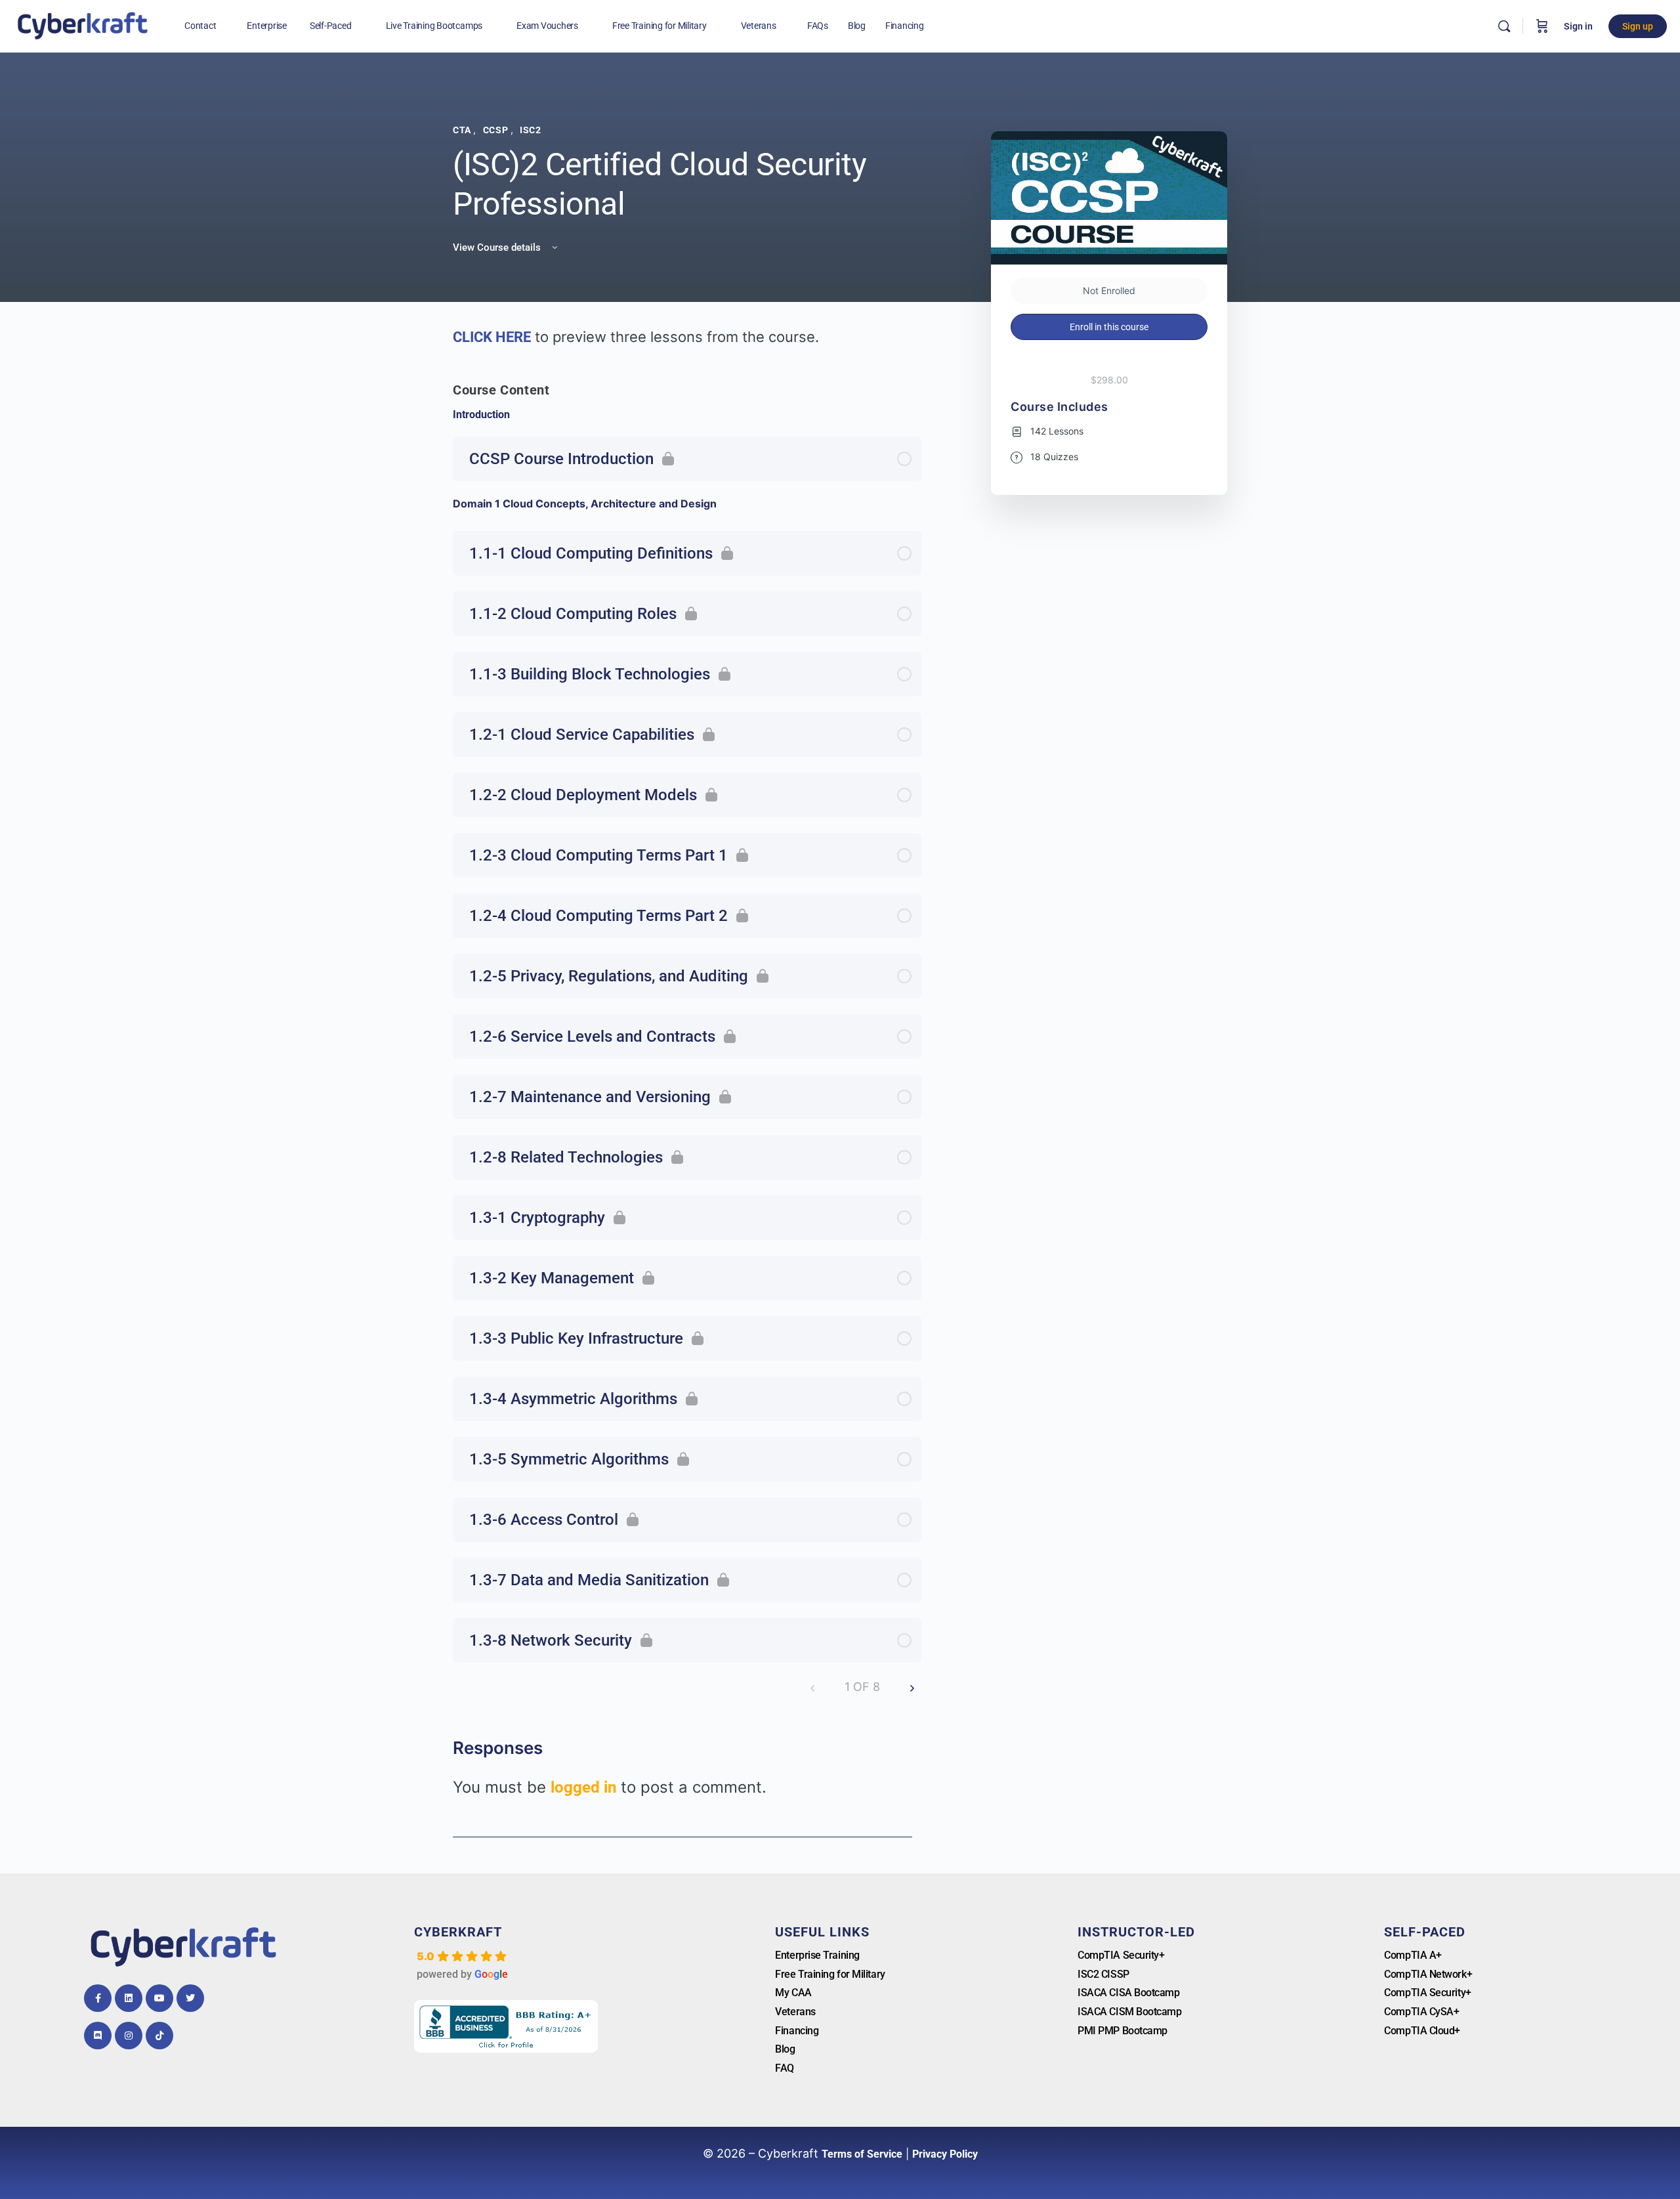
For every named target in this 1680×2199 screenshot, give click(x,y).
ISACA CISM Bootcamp (1129, 2012)
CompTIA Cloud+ (1422, 2031)
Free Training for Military (830, 1974)
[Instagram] (129, 2036)
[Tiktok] (159, 2036)
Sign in (1578, 26)
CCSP (497, 130)
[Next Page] (912, 1687)
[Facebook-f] (98, 1998)
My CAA (793, 1993)
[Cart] (1542, 26)
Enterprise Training (817, 1955)
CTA (463, 130)
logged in (583, 1787)
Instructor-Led (1136, 1932)
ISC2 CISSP (1103, 1974)
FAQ (785, 2068)
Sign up (1638, 26)
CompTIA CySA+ (1421, 2012)
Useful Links (822, 1932)
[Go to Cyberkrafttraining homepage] (82, 25)
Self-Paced (1425, 1932)
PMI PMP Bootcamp (1123, 2031)
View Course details (498, 247)
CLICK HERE (492, 337)
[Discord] (98, 2036)
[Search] (1504, 26)
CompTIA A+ (1413, 1955)
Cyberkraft (458, 1932)
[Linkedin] (129, 1998)
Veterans (795, 2012)
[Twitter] (190, 1998)
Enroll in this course (1109, 327)
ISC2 (530, 130)
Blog (785, 2049)
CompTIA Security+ (1121, 1955)
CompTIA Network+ (1428, 1974)
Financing (797, 2031)
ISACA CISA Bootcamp (1128, 1993)
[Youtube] (159, 1998)
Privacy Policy (945, 2154)
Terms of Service (862, 2154)
